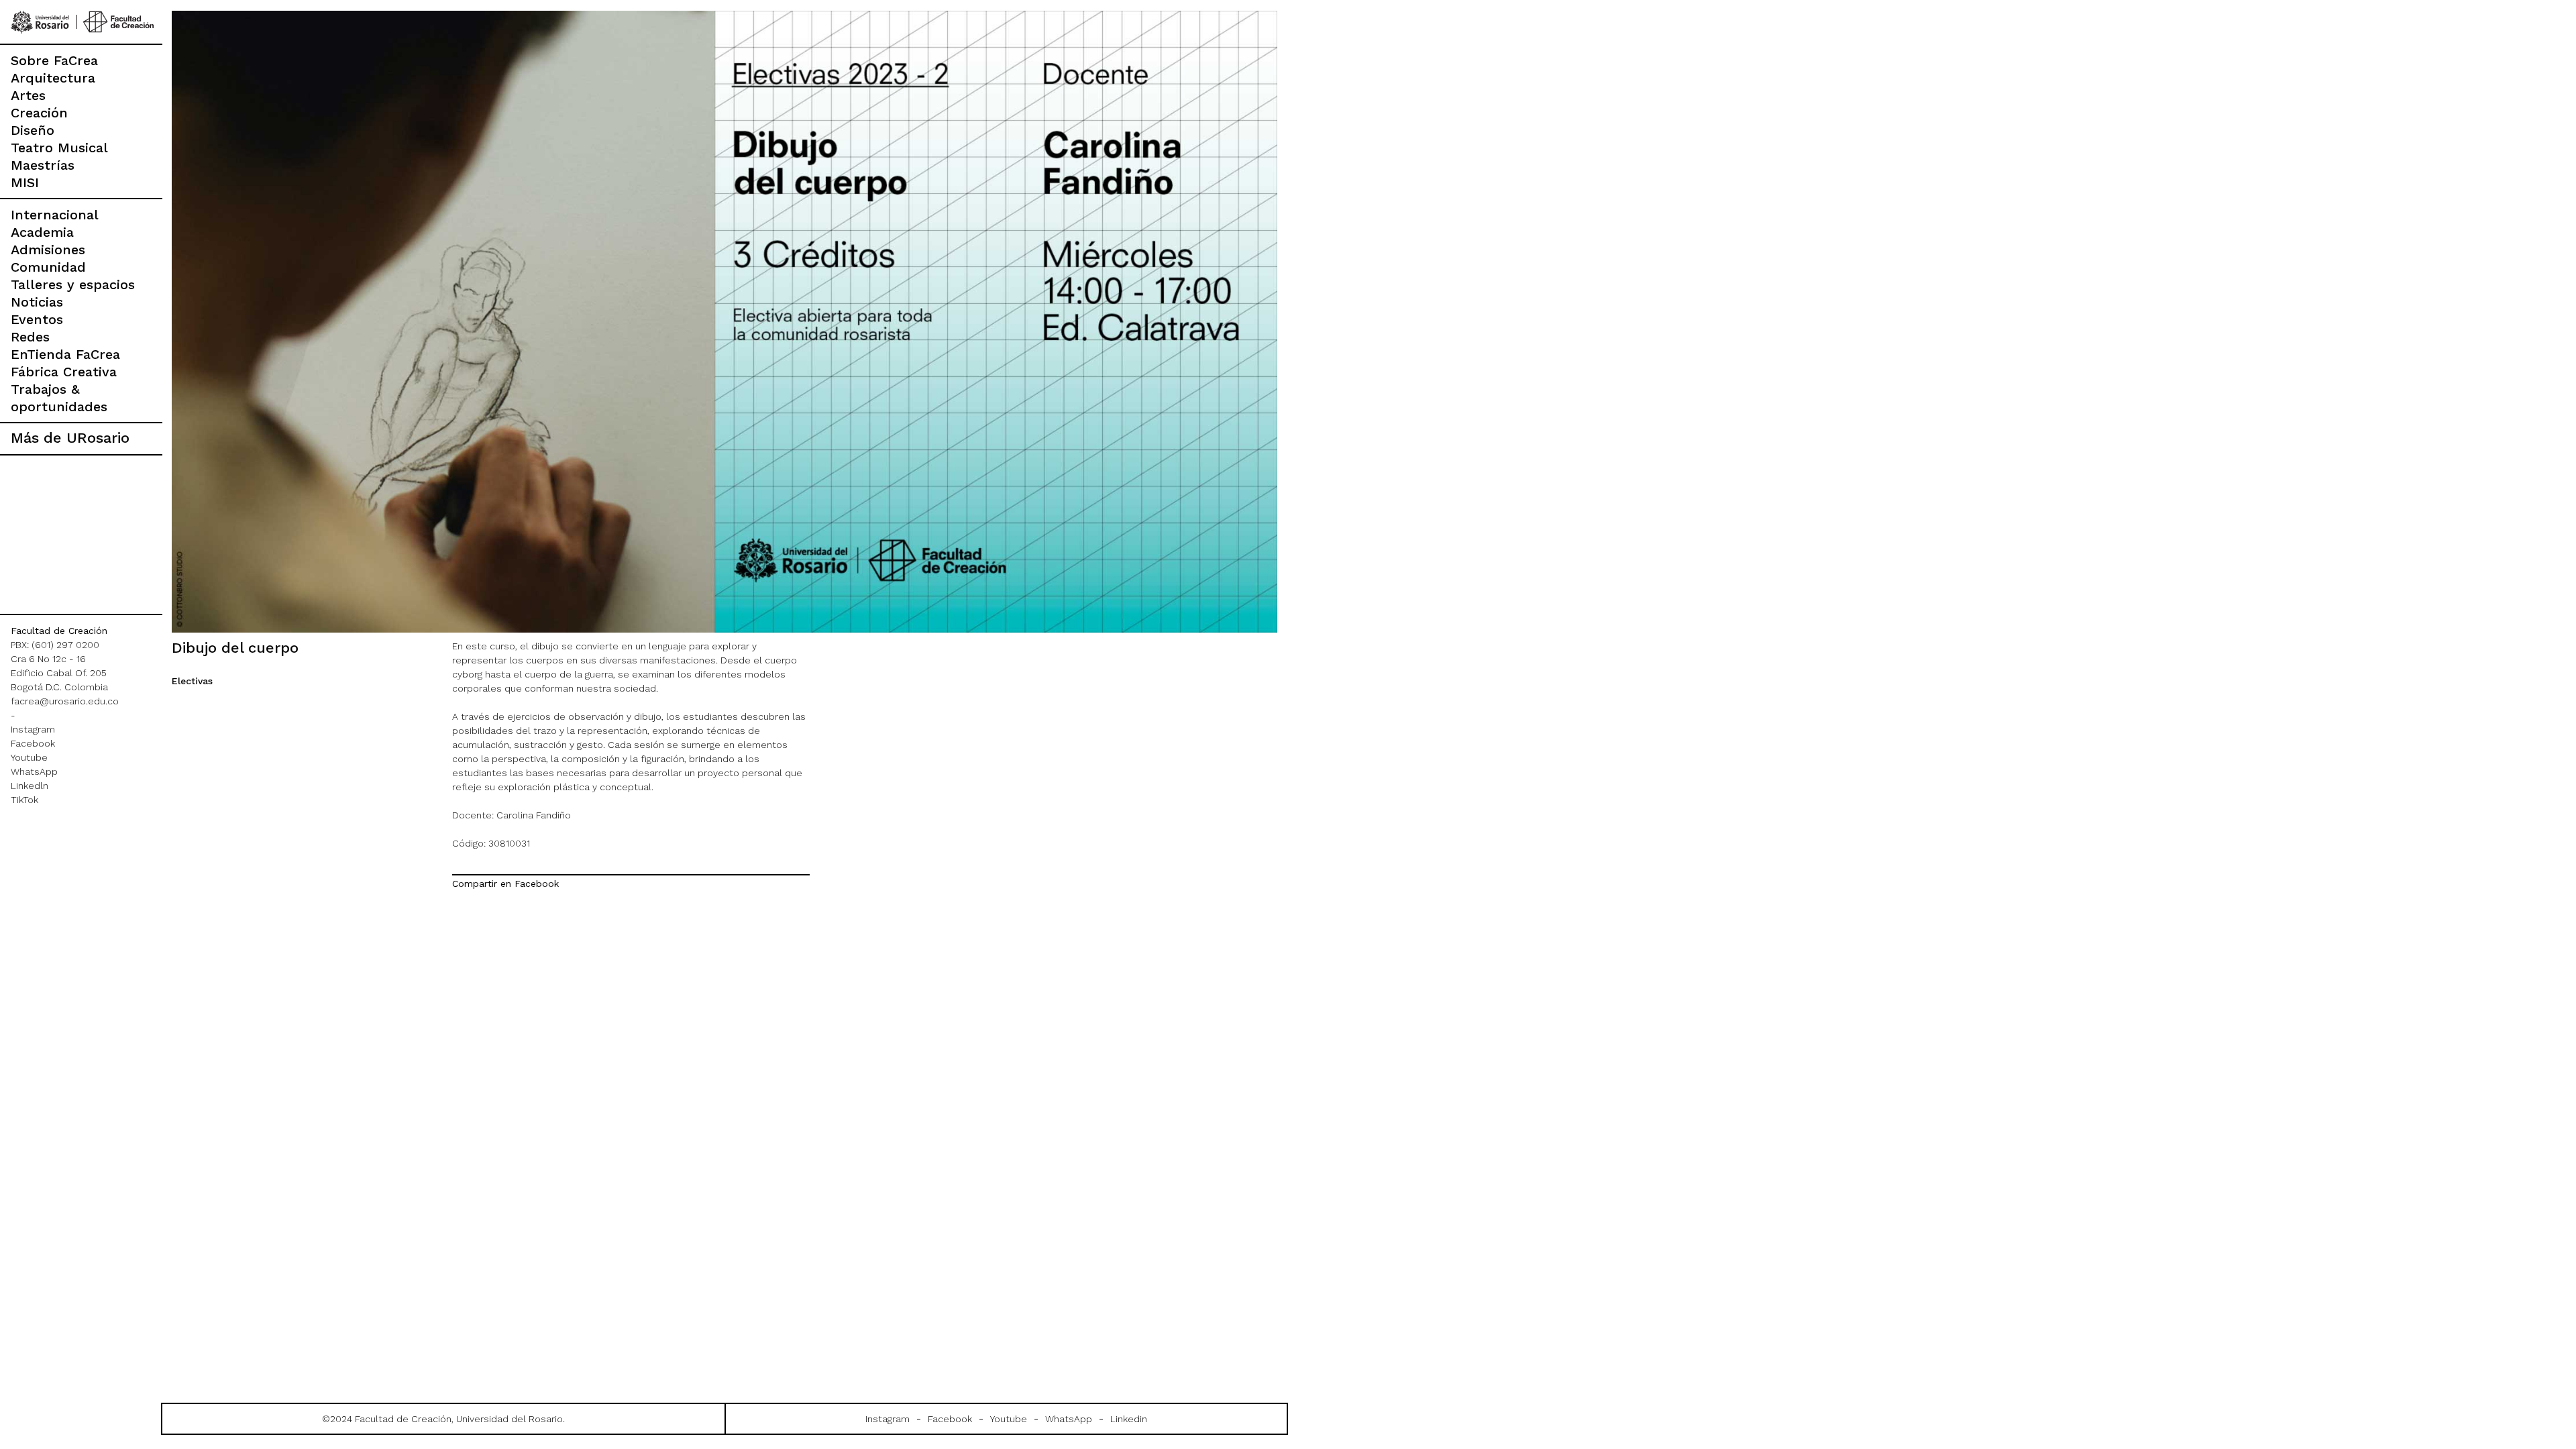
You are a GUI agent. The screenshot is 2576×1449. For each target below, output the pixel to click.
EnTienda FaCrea (65, 354)
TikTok (24, 800)
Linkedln (30, 786)
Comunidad (48, 267)
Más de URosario (70, 438)
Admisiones (48, 250)
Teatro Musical (59, 148)
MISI (25, 182)
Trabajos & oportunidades (59, 398)
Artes (28, 95)
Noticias (37, 302)
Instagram (33, 729)
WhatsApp (34, 771)
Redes (30, 337)
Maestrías (43, 165)
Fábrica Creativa (64, 372)
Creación (39, 113)
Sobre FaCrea (54, 60)
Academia (42, 232)
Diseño (33, 130)
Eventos (37, 319)
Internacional (55, 215)
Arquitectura (53, 78)
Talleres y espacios (73, 284)
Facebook (33, 743)
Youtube (29, 757)
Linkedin (1129, 1419)
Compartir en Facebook (505, 883)
